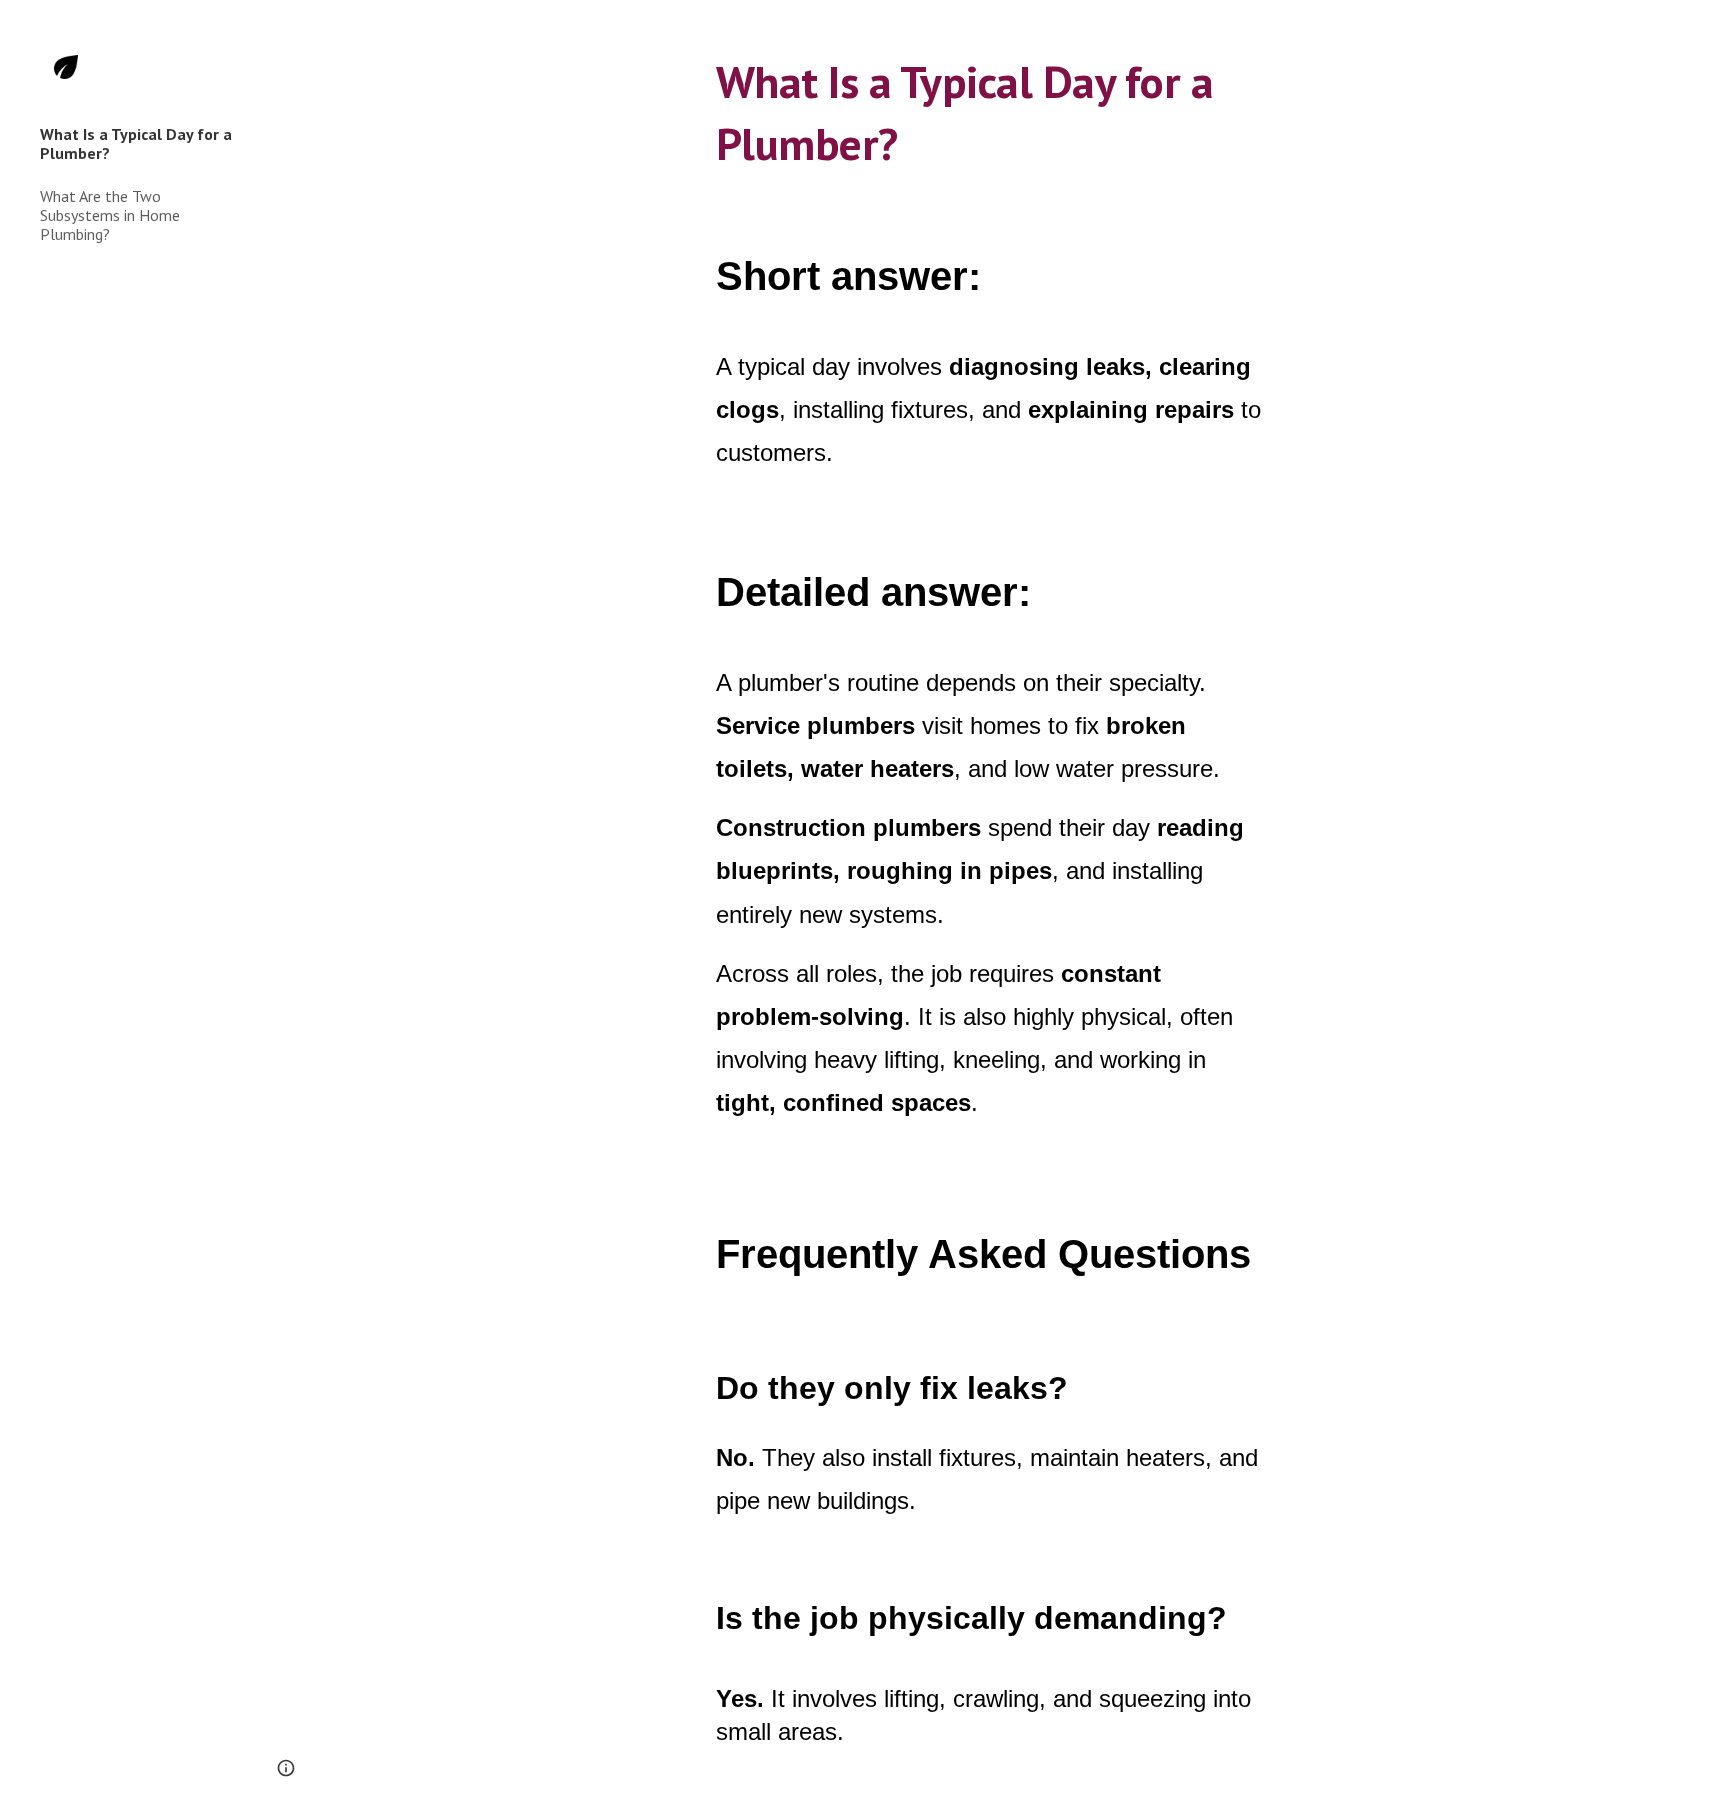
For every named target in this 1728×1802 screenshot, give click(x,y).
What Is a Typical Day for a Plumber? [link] (136, 143)
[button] (1704, 28)
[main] (989, 106)
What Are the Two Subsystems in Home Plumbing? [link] (110, 215)
